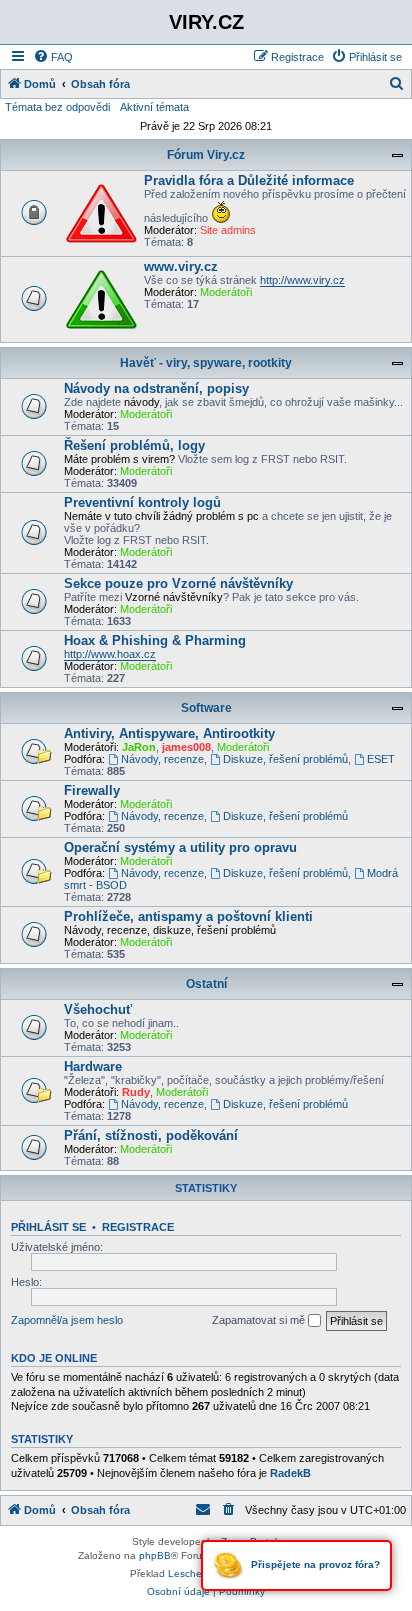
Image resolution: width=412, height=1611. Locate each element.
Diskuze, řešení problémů (285, 759)
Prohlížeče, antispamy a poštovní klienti (188, 916)
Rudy (136, 1092)
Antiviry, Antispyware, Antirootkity (169, 733)
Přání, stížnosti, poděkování (151, 1135)
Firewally (92, 790)
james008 (186, 747)
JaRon (139, 747)
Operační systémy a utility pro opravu (180, 847)
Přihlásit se (48, 1227)
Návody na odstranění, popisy (156, 388)
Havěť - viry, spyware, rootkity (206, 363)
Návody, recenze (162, 759)
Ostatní (206, 984)
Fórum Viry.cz (206, 155)
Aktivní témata (154, 107)
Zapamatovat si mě (260, 1320)
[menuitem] (53, 57)
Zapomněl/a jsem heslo (67, 1320)
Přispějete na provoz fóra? (314, 1564)
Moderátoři (226, 292)
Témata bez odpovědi (57, 107)
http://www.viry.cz (302, 280)
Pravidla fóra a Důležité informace (249, 180)
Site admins (228, 230)
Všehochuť (98, 1009)
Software (206, 708)
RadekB (290, 1473)
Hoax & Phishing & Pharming (155, 640)
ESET (381, 759)
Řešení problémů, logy (134, 445)
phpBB (155, 1555)
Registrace (138, 1227)
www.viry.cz (181, 266)
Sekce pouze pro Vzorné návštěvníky (178, 583)
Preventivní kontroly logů (142, 502)
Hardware (93, 1066)
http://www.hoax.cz (110, 654)
